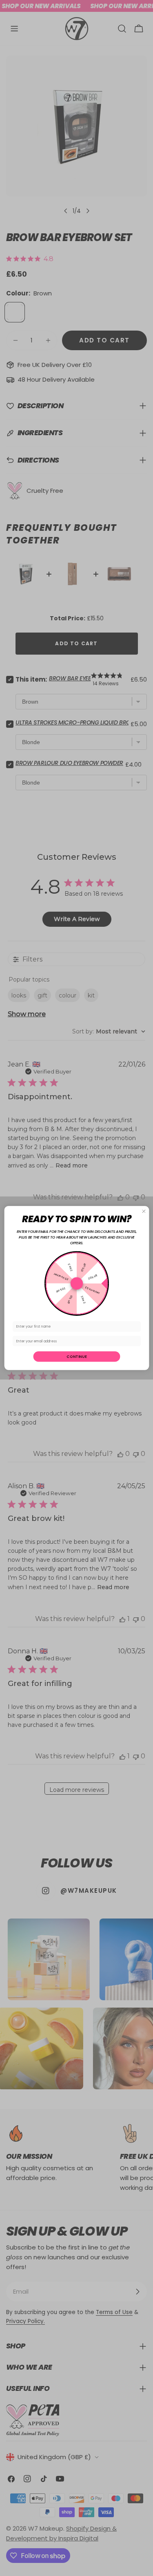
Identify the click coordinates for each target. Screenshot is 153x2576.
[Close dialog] (144, 1211)
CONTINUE (76, 1356)
